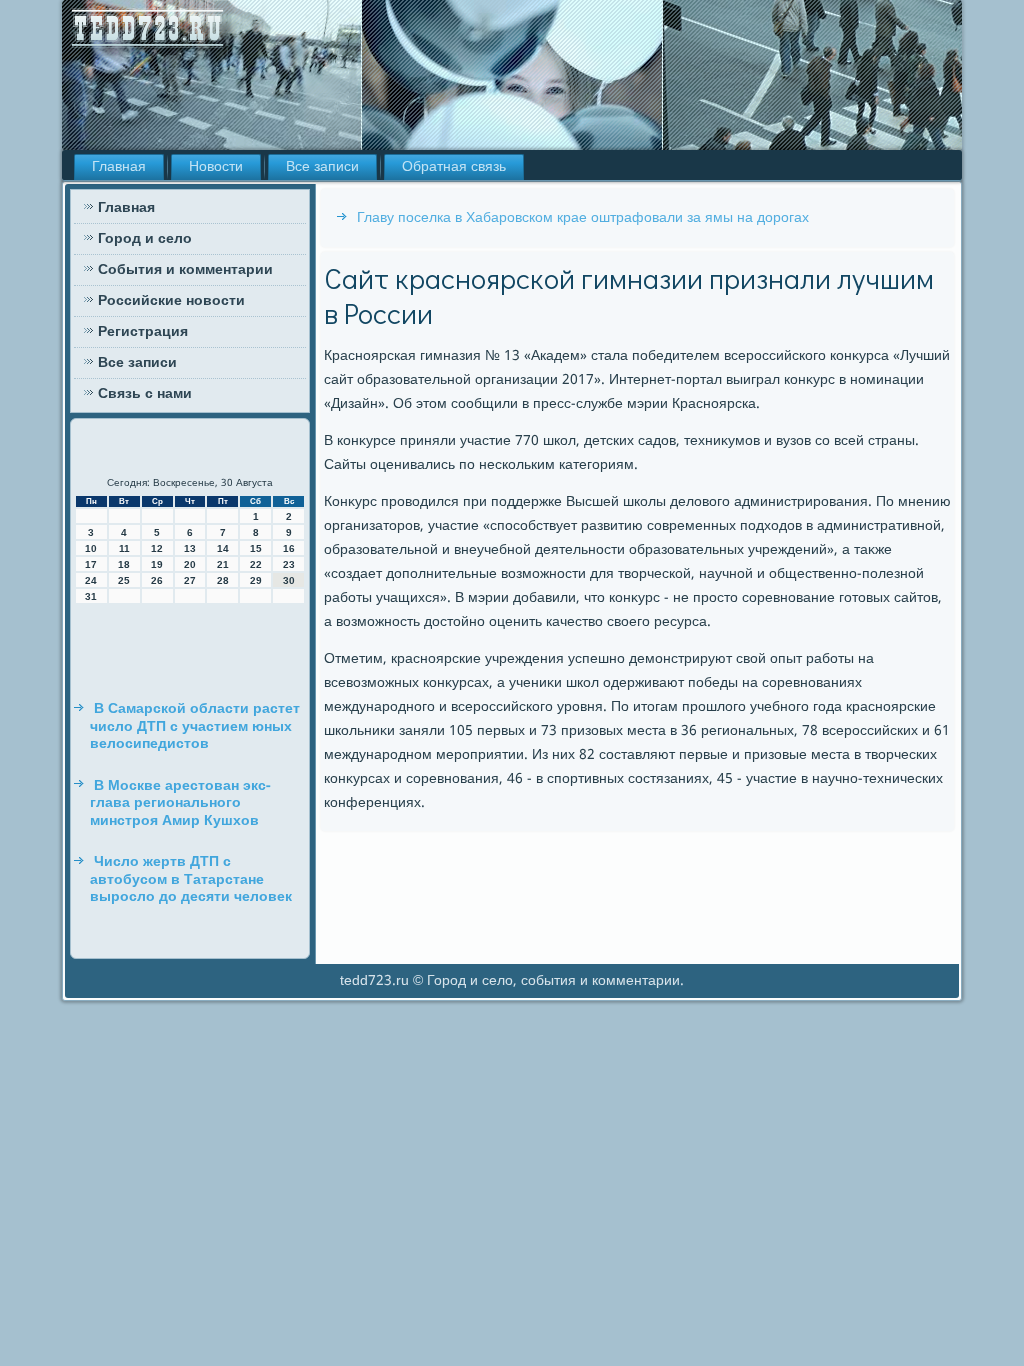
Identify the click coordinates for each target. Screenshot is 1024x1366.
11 (124, 548)
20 (190, 564)
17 (91, 564)
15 (256, 548)
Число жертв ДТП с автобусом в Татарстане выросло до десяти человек (191, 879)
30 (289, 580)
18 (124, 564)
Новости (216, 167)
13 (190, 548)
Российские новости (171, 301)
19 (157, 564)
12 (157, 548)
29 (256, 580)
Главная (119, 167)
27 (190, 580)
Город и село (145, 239)
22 (256, 564)
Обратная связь (454, 167)
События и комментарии (185, 270)
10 (91, 548)
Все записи (322, 167)
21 (223, 564)
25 (124, 580)
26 (157, 580)
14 (223, 548)
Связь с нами (145, 394)
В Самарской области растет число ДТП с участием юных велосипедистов (195, 726)
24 (91, 580)
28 (223, 580)
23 (289, 564)
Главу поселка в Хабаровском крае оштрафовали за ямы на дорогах (583, 218)
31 (91, 596)
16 (289, 548)
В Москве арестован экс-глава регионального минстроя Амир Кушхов (180, 803)
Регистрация (143, 332)
